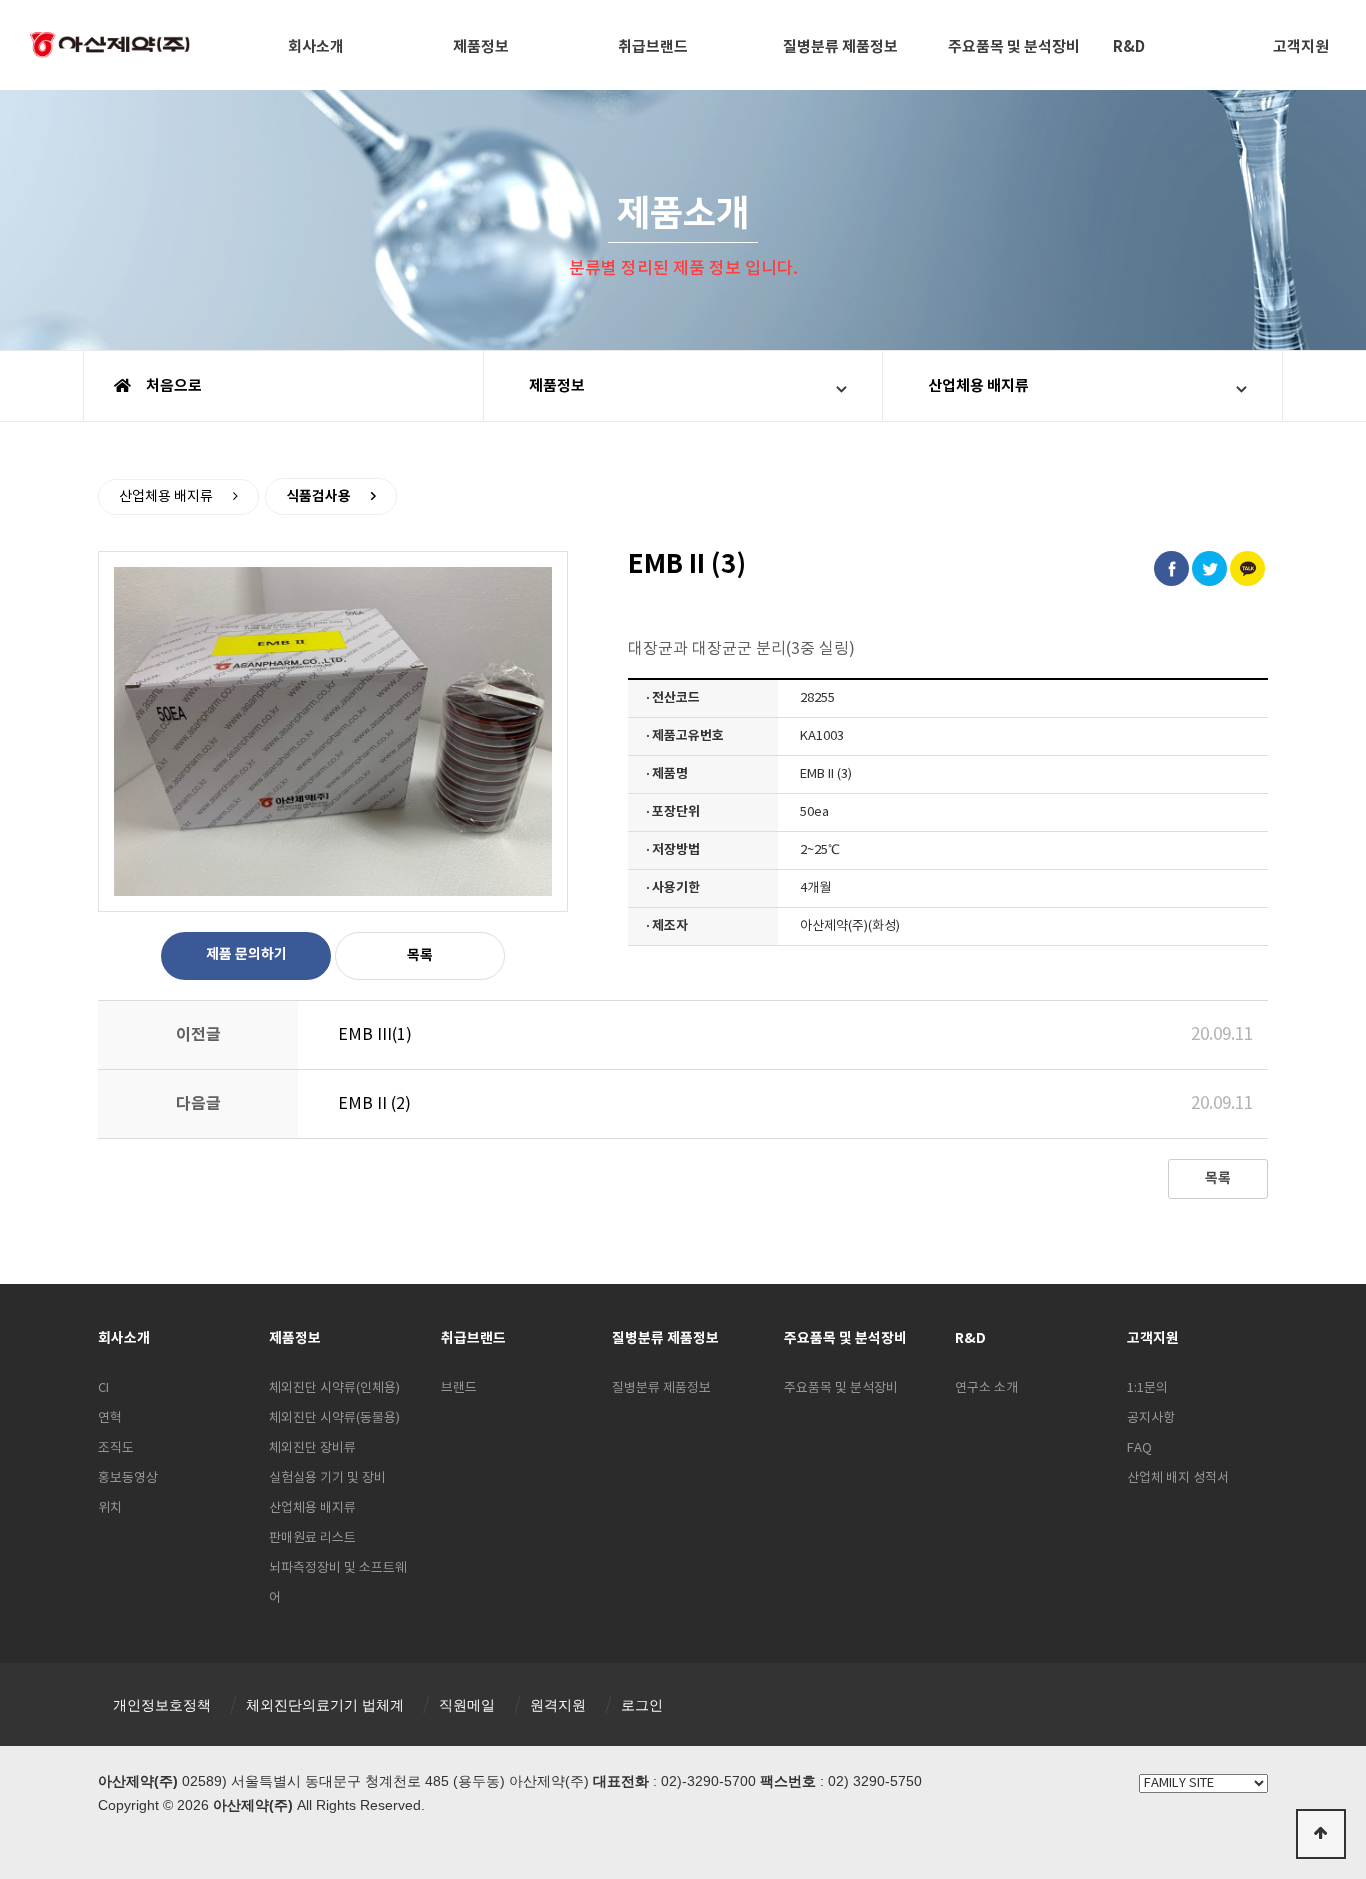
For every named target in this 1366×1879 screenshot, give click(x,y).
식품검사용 (318, 496)
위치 (110, 1508)
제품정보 (481, 47)
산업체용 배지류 (978, 386)
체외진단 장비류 (312, 1448)
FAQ (1139, 1448)
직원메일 (467, 1705)
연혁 (110, 1418)
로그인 (642, 1705)
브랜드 (459, 1388)
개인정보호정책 (162, 1705)
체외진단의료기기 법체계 (325, 1705)
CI (103, 1388)
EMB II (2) (374, 1104)
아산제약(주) (110, 47)
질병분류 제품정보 (840, 47)
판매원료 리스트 (312, 1538)
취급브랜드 (653, 47)
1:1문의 (1147, 1388)
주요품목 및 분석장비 (1014, 47)
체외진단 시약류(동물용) (334, 1418)
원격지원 (558, 1705)
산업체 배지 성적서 (1178, 1478)
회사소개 (316, 47)
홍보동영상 (128, 1478)
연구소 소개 (986, 1388)
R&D (1129, 47)
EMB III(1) (375, 1035)
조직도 (116, 1448)
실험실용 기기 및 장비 (327, 1478)
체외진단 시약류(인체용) (334, 1388)
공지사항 (1151, 1418)
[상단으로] (1321, 1834)
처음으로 (172, 386)
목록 (420, 955)
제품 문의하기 (246, 954)
